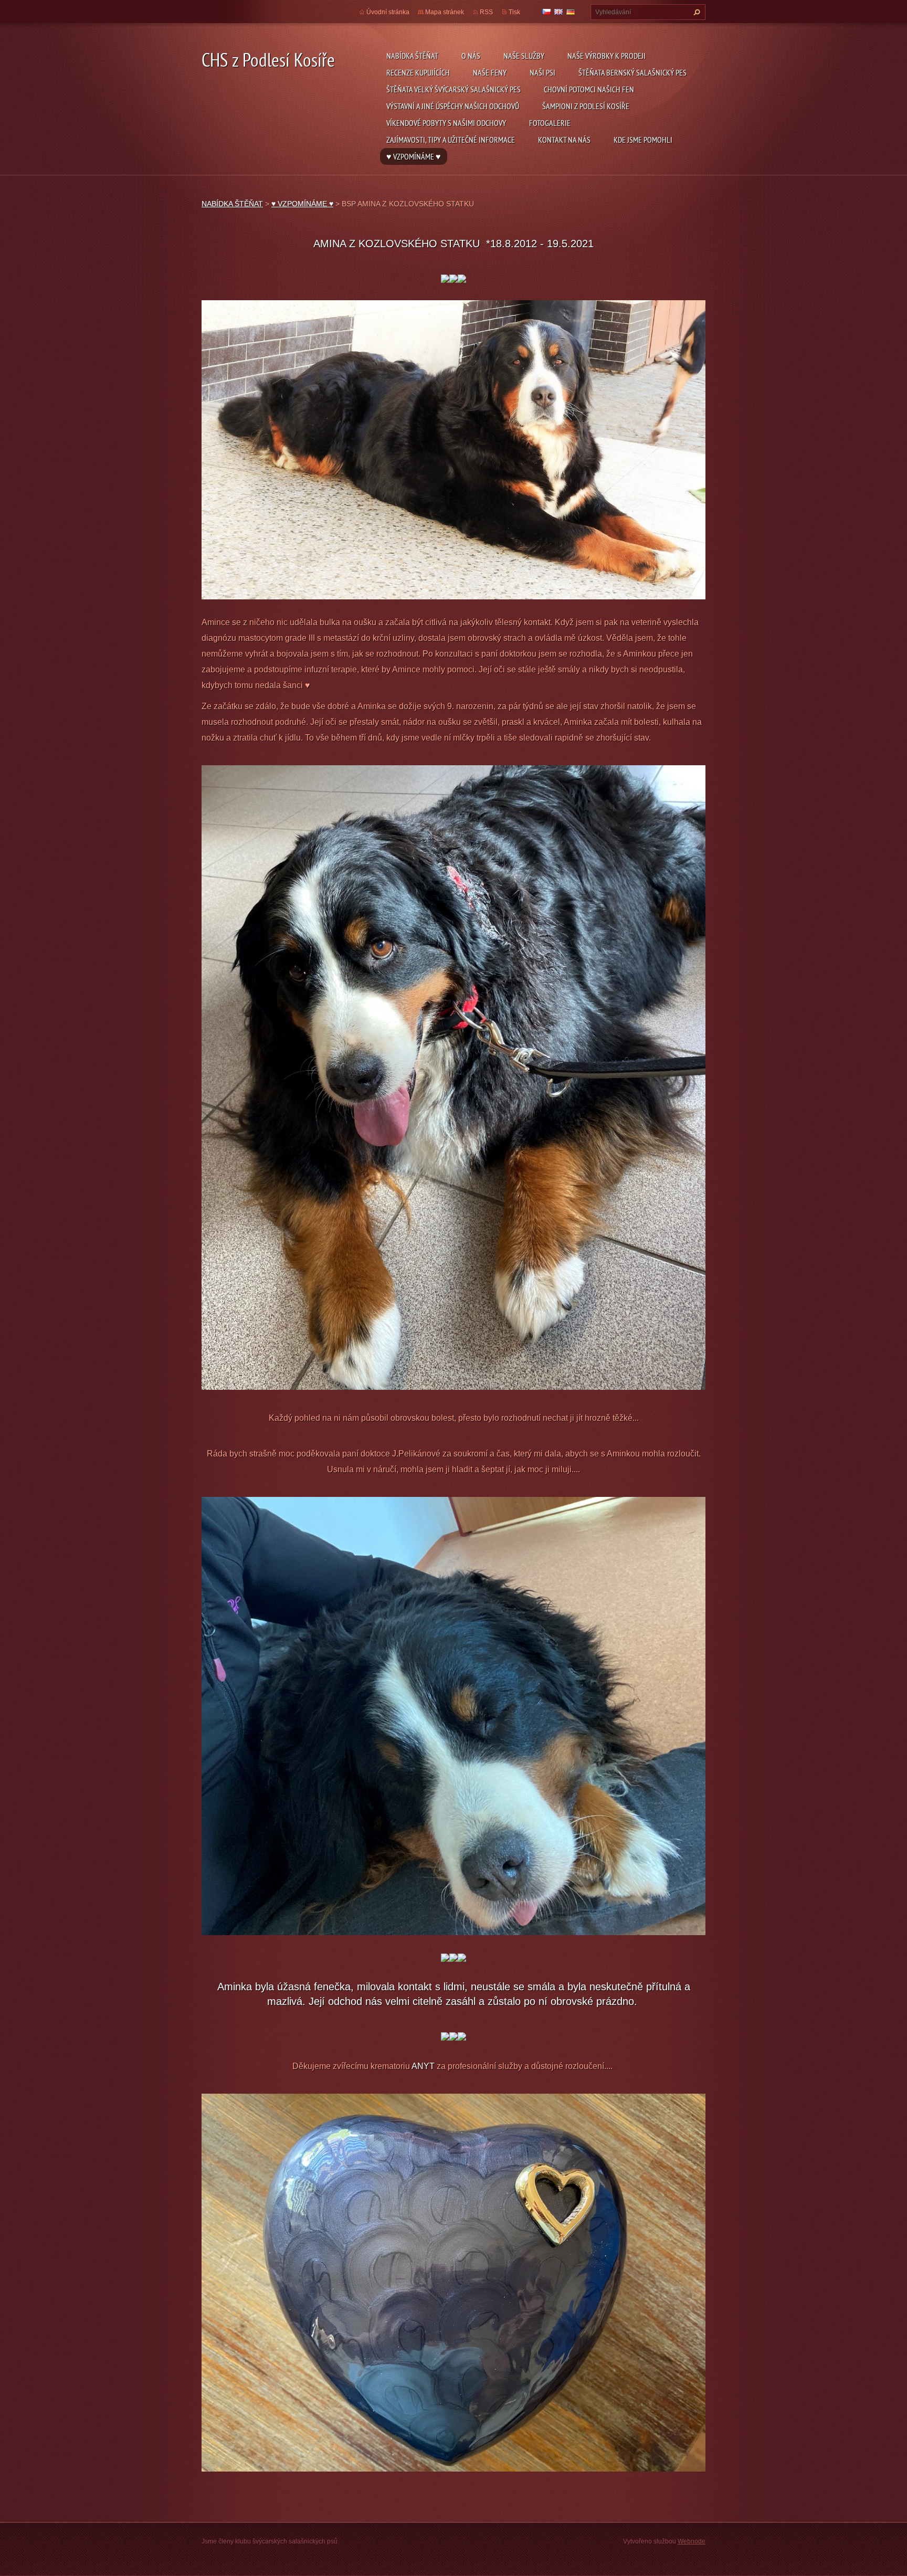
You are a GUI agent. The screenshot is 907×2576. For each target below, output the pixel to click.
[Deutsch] (571, 12)
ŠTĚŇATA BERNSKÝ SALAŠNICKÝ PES (632, 72)
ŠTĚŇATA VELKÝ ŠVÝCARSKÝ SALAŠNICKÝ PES (454, 89)
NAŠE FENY (490, 72)
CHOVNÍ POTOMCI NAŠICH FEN (589, 89)
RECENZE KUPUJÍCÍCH (418, 72)
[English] (558, 12)
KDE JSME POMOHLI (643, 140)
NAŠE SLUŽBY (524, 56)
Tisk (514, 12)
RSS (486, 12)
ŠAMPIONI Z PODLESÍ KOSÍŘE (586, 106)
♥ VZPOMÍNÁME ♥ (414, 156)
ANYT (424, 2066)
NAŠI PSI (542, 72)
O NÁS (471, 56)
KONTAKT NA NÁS (564, 140)
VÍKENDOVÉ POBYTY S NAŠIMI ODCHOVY (446, 123)
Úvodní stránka (388, 12)
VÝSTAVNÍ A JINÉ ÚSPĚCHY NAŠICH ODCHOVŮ (453, 106)
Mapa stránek (445, 12)
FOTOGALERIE (550, 123)
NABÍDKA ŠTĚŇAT (412, 56)
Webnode (692, 2541)
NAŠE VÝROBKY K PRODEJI (607, 56)
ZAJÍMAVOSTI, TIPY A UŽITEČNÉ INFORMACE (451, 140)
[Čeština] (546, 12)
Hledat (695, 12)
